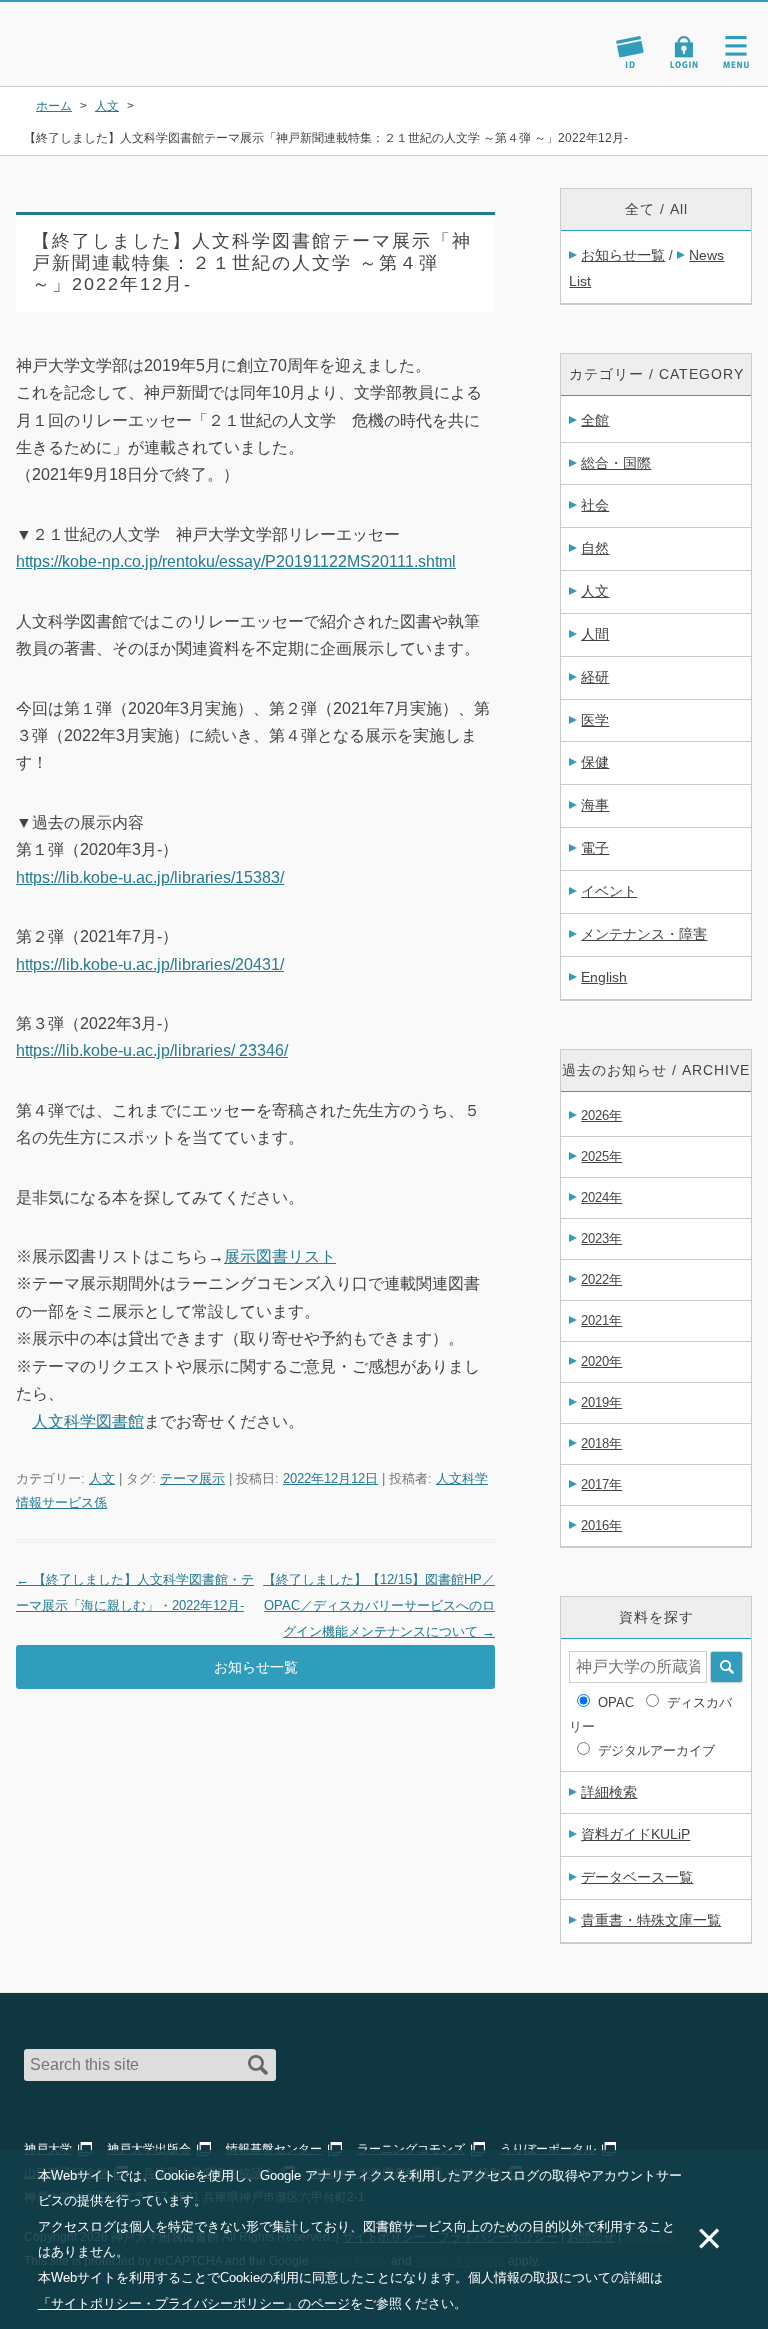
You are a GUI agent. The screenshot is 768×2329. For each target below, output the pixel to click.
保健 (595, 762)
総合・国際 (616, 463)
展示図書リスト (280, 1256)
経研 (595, 677)
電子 (595, 848)
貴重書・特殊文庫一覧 (651, 1920)
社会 (595, 505)
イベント (609, 891)
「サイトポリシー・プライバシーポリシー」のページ (194, 2303)
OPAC (616, 1702)
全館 (595, 420)
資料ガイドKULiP (635, 1834)
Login (684, 52)
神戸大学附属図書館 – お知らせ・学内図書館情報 (132, 34)
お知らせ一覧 (256, 1667)
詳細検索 (609, 1792)
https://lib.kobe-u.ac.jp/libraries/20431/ (150, 964)
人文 (102, 1478)
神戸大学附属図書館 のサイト (105, 60)
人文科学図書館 (88, 1421)
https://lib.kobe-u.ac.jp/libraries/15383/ (150, 877)
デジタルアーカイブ (656, 1750)
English (604, 977)
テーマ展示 (192, 1478)
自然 (595, 548)
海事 (595, 805)
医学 (595, 720)
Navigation (736, 52)
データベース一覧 (637, 1877)
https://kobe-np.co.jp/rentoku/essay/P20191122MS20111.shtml (236, 561)
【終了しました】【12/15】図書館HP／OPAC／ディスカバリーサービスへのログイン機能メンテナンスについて (379, 1605)
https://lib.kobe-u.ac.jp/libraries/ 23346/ (152, 1050)
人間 (595, 634)
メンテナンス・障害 (644, 934)
